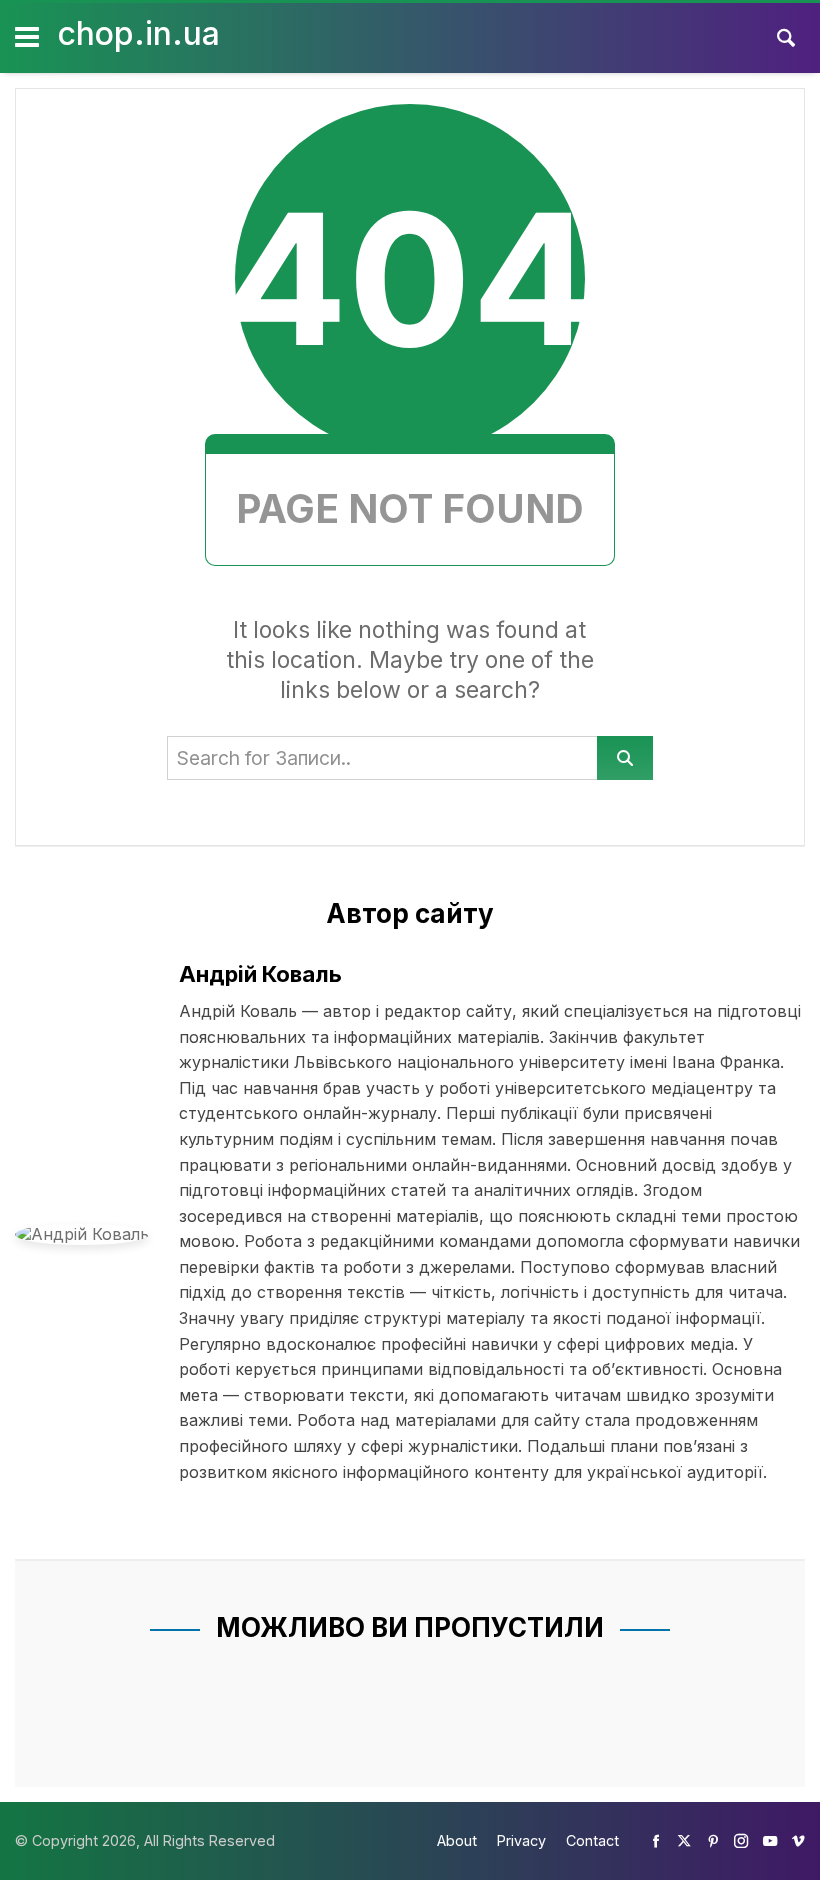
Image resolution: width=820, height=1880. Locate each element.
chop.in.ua (139, 33)
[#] (656, 1840)
